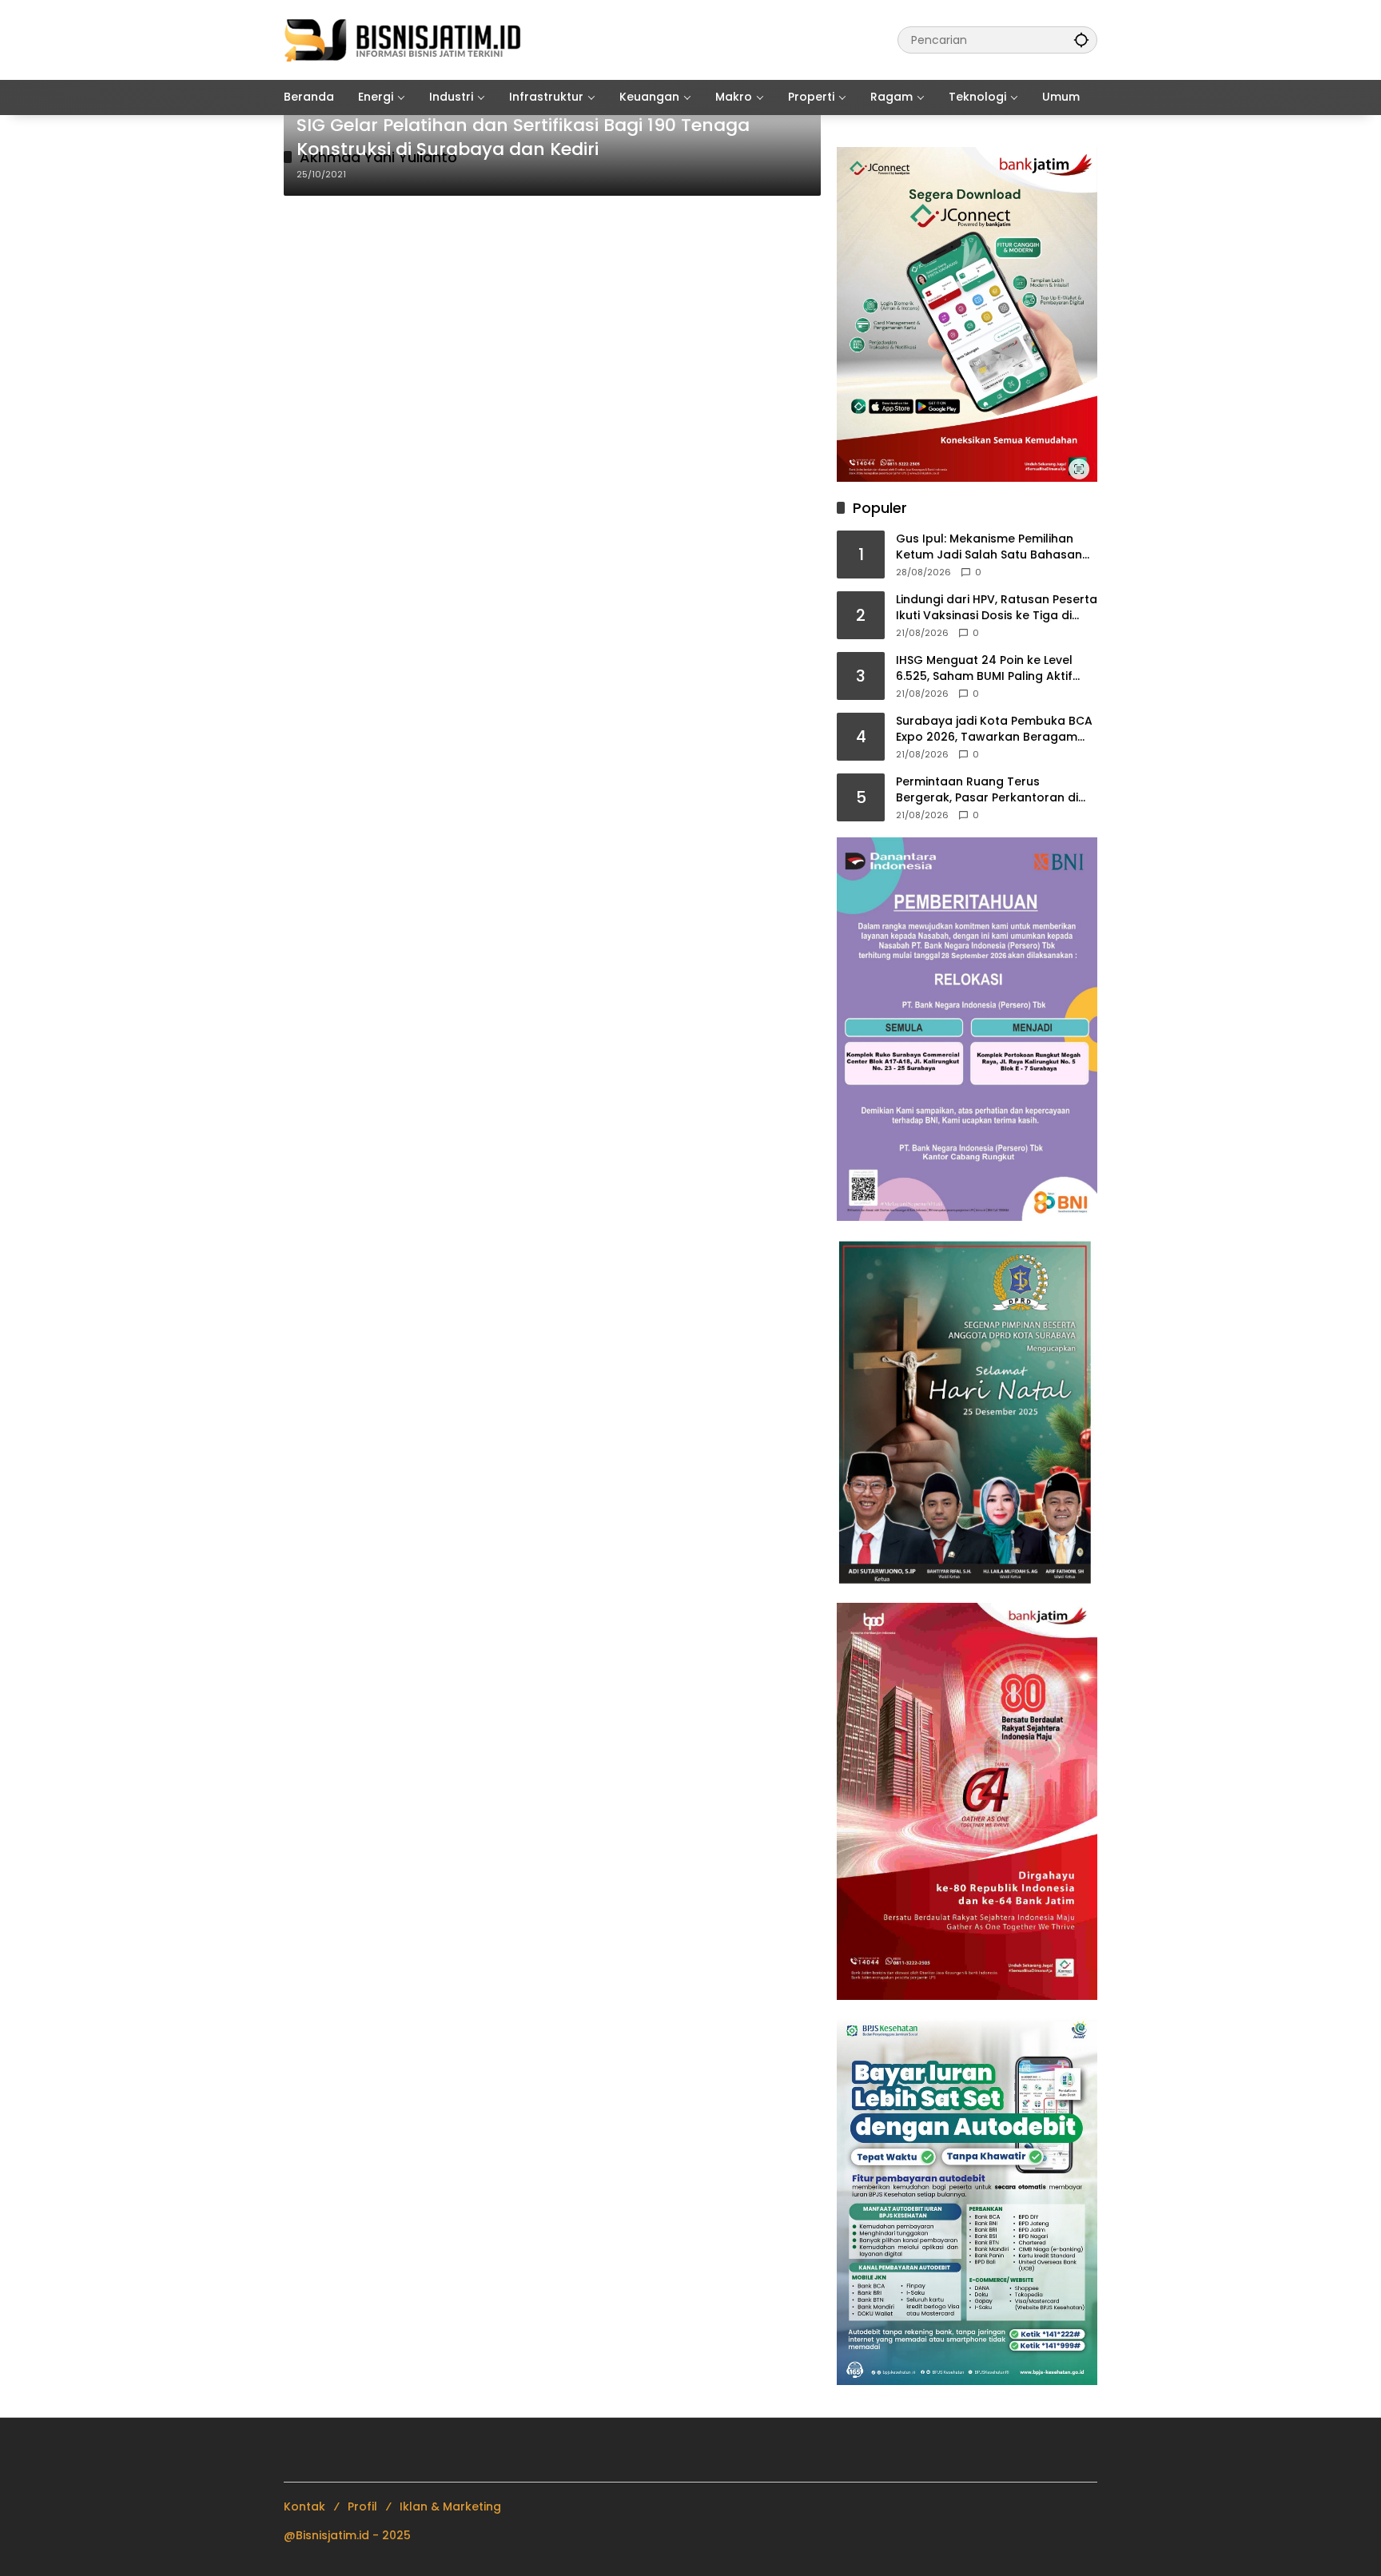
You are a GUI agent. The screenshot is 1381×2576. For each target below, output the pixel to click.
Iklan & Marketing (450, 2506)
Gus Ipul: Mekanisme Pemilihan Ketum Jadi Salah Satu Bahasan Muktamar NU (989, 547)
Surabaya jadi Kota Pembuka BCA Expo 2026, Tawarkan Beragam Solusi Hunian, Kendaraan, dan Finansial (994, 729)
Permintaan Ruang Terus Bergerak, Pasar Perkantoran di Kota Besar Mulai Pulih (987, 790)
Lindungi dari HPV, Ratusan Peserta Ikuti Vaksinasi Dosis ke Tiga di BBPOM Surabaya (997, 608)
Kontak (304, 2506)
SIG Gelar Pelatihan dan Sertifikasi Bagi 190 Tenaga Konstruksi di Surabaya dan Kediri (523, 138)
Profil (362, 2506)
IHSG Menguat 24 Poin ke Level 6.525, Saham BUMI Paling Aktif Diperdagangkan (984, 668)
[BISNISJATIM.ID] (404, 39)
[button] (1081, 40)
